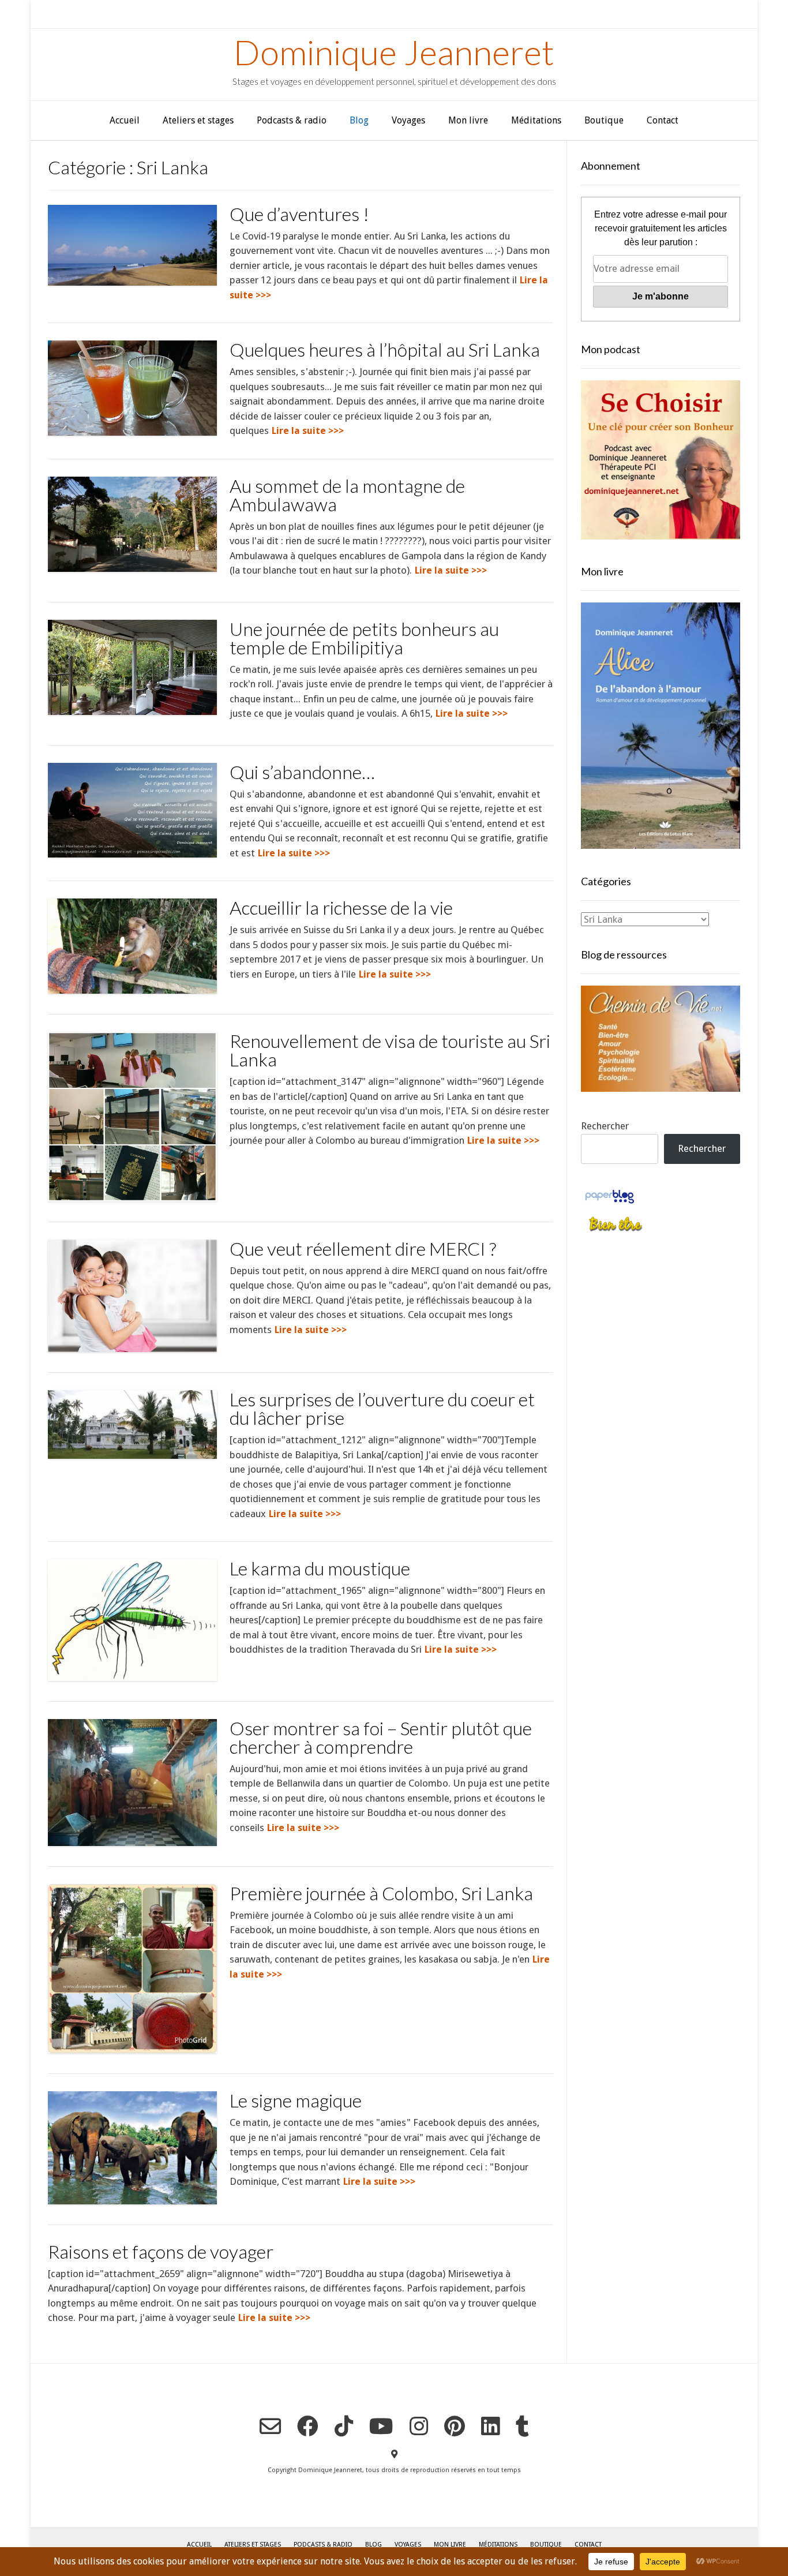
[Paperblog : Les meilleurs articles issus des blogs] (609, 1203)
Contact (663, 120)
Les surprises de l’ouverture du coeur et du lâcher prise (382, 1408)
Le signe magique (296, 2100)
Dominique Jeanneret (394, 52)
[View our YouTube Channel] (381, 2426)
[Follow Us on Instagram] (419, 2426)
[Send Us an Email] (270, 2426)
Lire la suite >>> (308, 431)
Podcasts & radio (292, 120)
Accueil (125, 120)
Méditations (536, 120)
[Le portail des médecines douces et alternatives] (616, 1230)
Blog (359, 120)
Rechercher (605, 1126)
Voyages (408, 120)
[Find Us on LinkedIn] (490, 2426)
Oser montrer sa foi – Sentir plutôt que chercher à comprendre (381, 1737)
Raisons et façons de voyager (161, 2251)
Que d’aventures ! (299, 214)
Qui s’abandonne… (302, 772)
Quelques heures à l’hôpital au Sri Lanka (385, 349)
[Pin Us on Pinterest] (455, 2426)
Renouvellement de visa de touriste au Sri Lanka (390, 1050)
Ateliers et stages (198, 120)
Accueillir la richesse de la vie (341, 907)
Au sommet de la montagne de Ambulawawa (347, 495)
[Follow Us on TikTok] (344, 2426)
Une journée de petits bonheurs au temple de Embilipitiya (364, 638)
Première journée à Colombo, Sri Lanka (381, 1893)
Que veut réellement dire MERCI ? (363, 1248)
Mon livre (468, 120)
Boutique (604, 120)
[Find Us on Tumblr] (522, 2426)
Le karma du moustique (320, 1568)
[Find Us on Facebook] (308, 2426)
